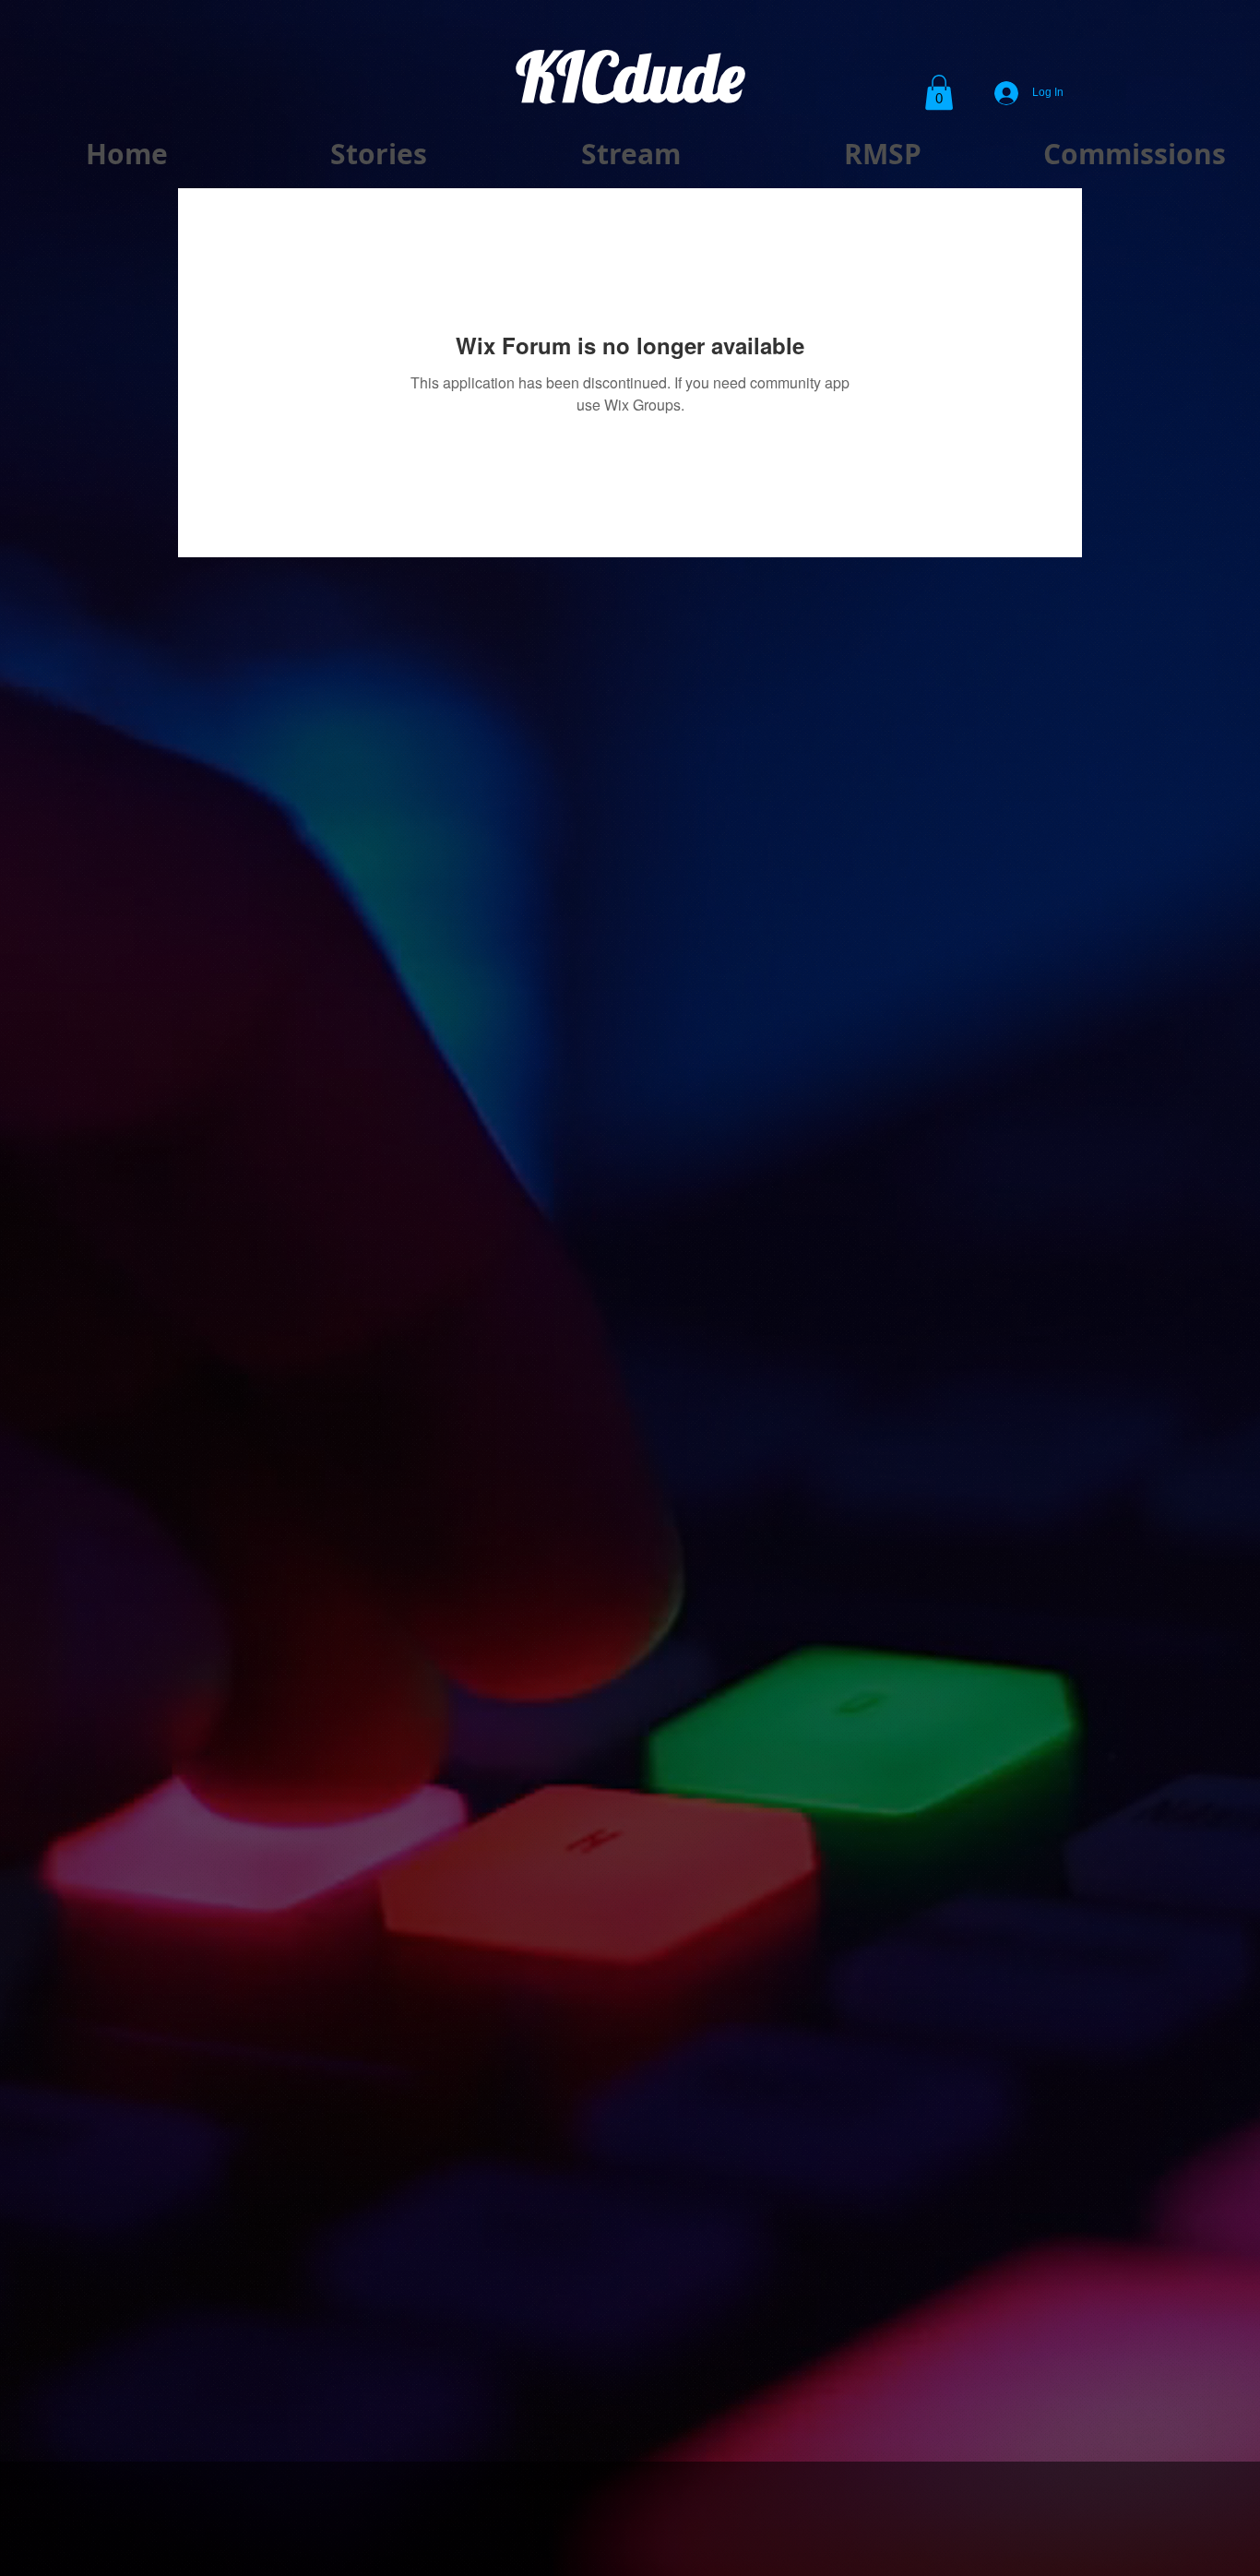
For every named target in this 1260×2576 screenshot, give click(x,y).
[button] (939, 92)
